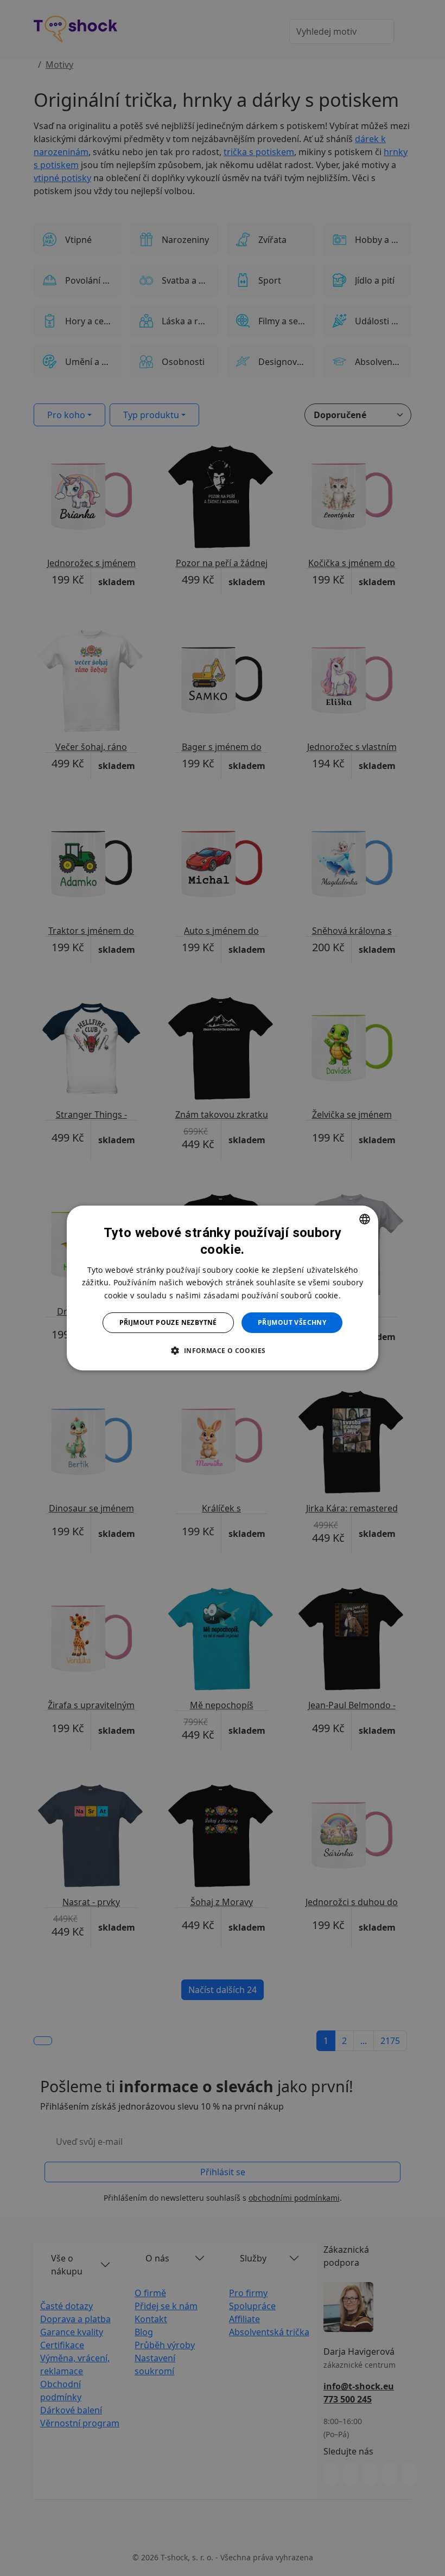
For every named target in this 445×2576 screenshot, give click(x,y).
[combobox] (365, 1219)
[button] (222, 1350)
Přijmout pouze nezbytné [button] (168, 1322)
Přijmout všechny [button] (292, 1322)
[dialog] (223, 1288)
